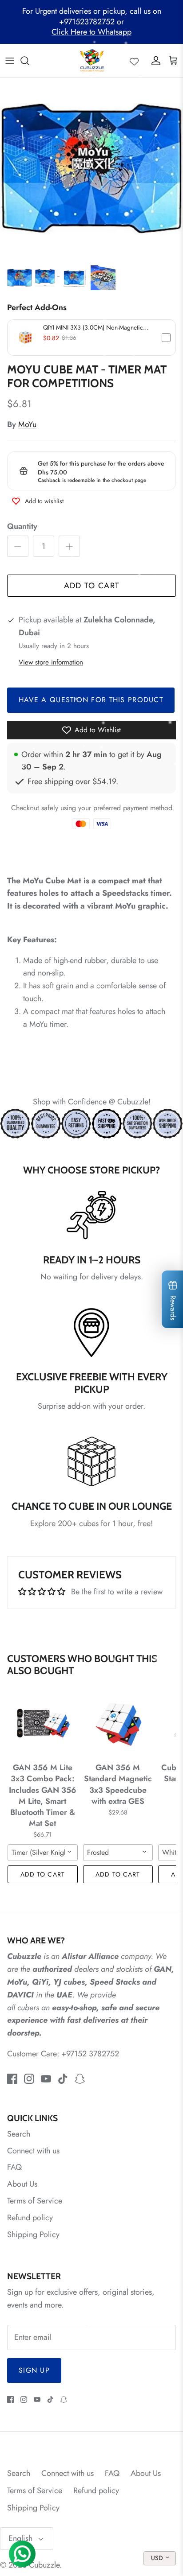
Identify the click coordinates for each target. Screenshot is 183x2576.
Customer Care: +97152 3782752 (63, 2054)
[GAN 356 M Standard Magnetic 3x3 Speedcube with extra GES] (118, 1723)
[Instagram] (29, 2079)
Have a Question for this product (91, 700)
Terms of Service (35, 2201)
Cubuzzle (44, 2565)
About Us (22, 2184)
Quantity (22, 526)
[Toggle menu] (10, 61)
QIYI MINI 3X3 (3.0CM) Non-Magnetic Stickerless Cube (93, 327)
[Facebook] (12, 2079)
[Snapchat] (80, 2079)
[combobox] (43, 1853)
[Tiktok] (63, 2079)
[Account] (154, 61)
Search (19, 2134)
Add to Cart (92, 586)
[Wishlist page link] (134, 61)
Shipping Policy (33, 2234)
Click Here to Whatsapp (91, 32)
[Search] (29, 61)
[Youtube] (46, 2079)
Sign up (34, 2370)
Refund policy (30, 2218)
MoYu (27, 424)
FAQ (14, 2167)
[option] (91, 169)
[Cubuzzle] (92, 60)
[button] (91, 338)
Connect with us (33, 2151)
